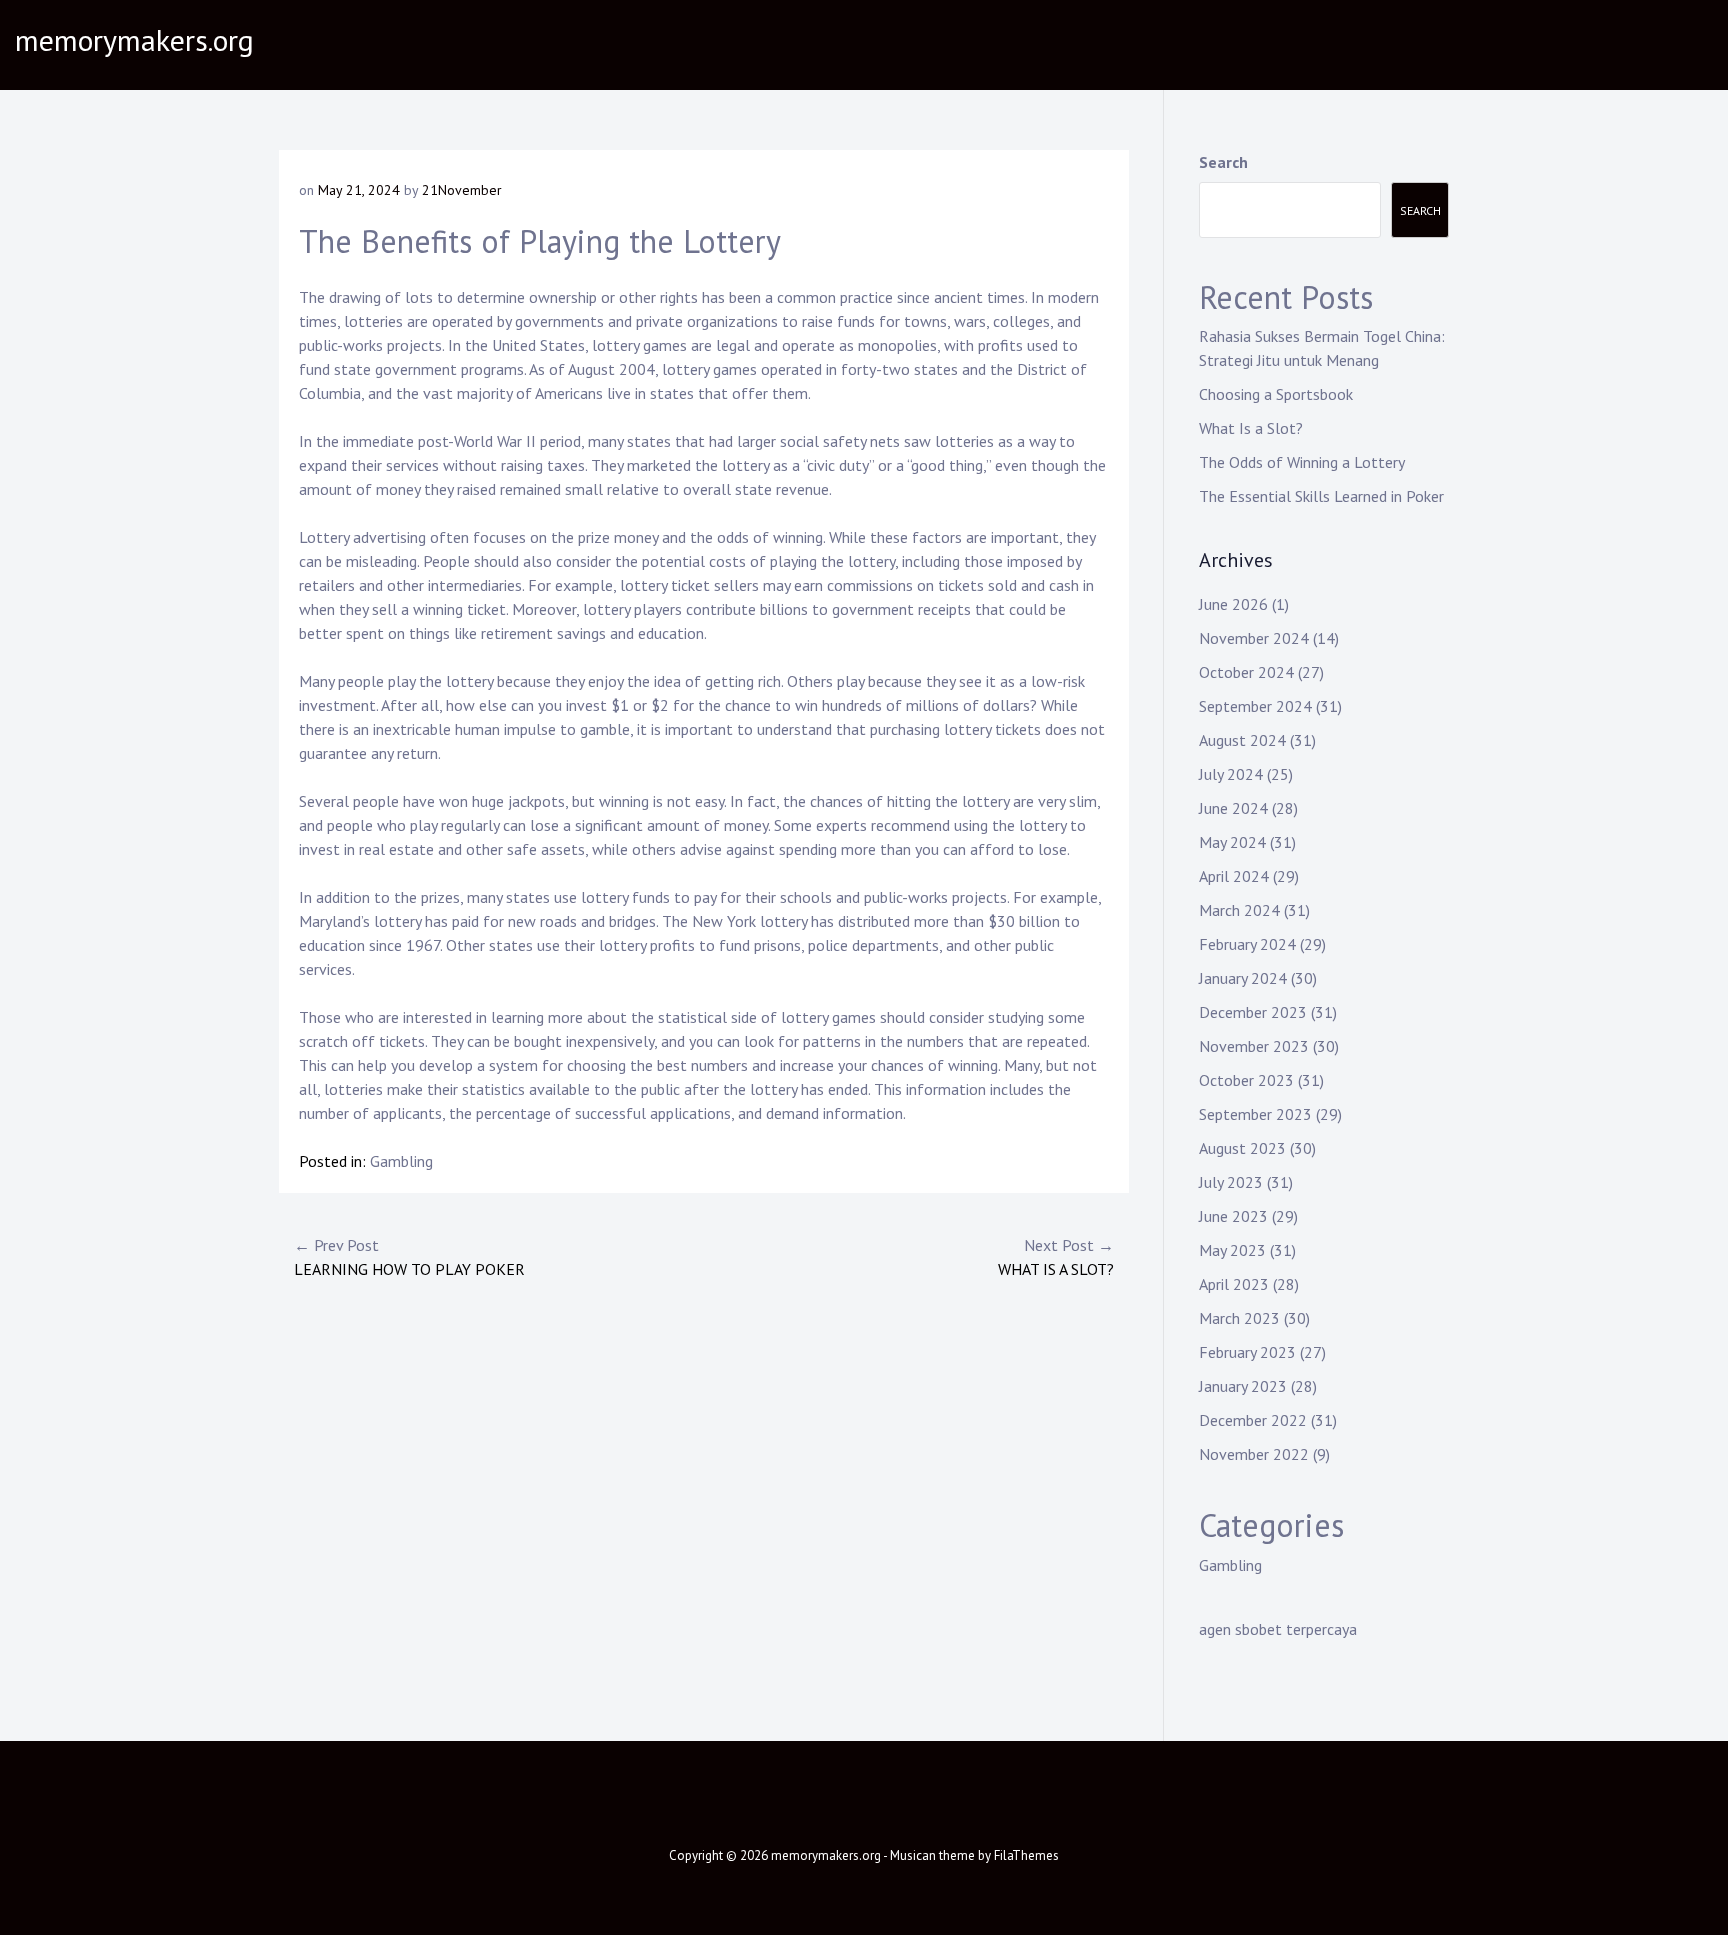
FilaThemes (1026, 1855)
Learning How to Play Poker (409, 1257)
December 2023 (1253, 1012)
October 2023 (1246, 1080)
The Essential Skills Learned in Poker (1321, 496)
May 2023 (1232, 1250)
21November (462, 190)
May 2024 (1232, 842)
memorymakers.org (134, 39)
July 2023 (1231, 1182)
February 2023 (1247, 1352)
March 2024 (1239, 910)
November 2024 (1254, 638)
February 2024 (1247, 944)
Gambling (401, 1161)
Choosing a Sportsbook (1276, 394)
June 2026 (1233, 604)
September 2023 (1255, 1114)
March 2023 (1239, 1318)
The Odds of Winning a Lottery (1302, 462)
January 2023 (1243, 1386)
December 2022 (1253, 1420)
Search (1223, 162)
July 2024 (1231, 774)
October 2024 (1246, 672)
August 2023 (1242, 1148)
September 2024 (1255, 706)
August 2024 (1242, 740)
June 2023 (1233, 1216)
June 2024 (1233, 808)
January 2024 (1243, 978)
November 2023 (1254, 1046)
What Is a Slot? (1056, 1257)
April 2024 (1234, 876)
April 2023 (1234, 1284)
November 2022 (1254, 1454)
